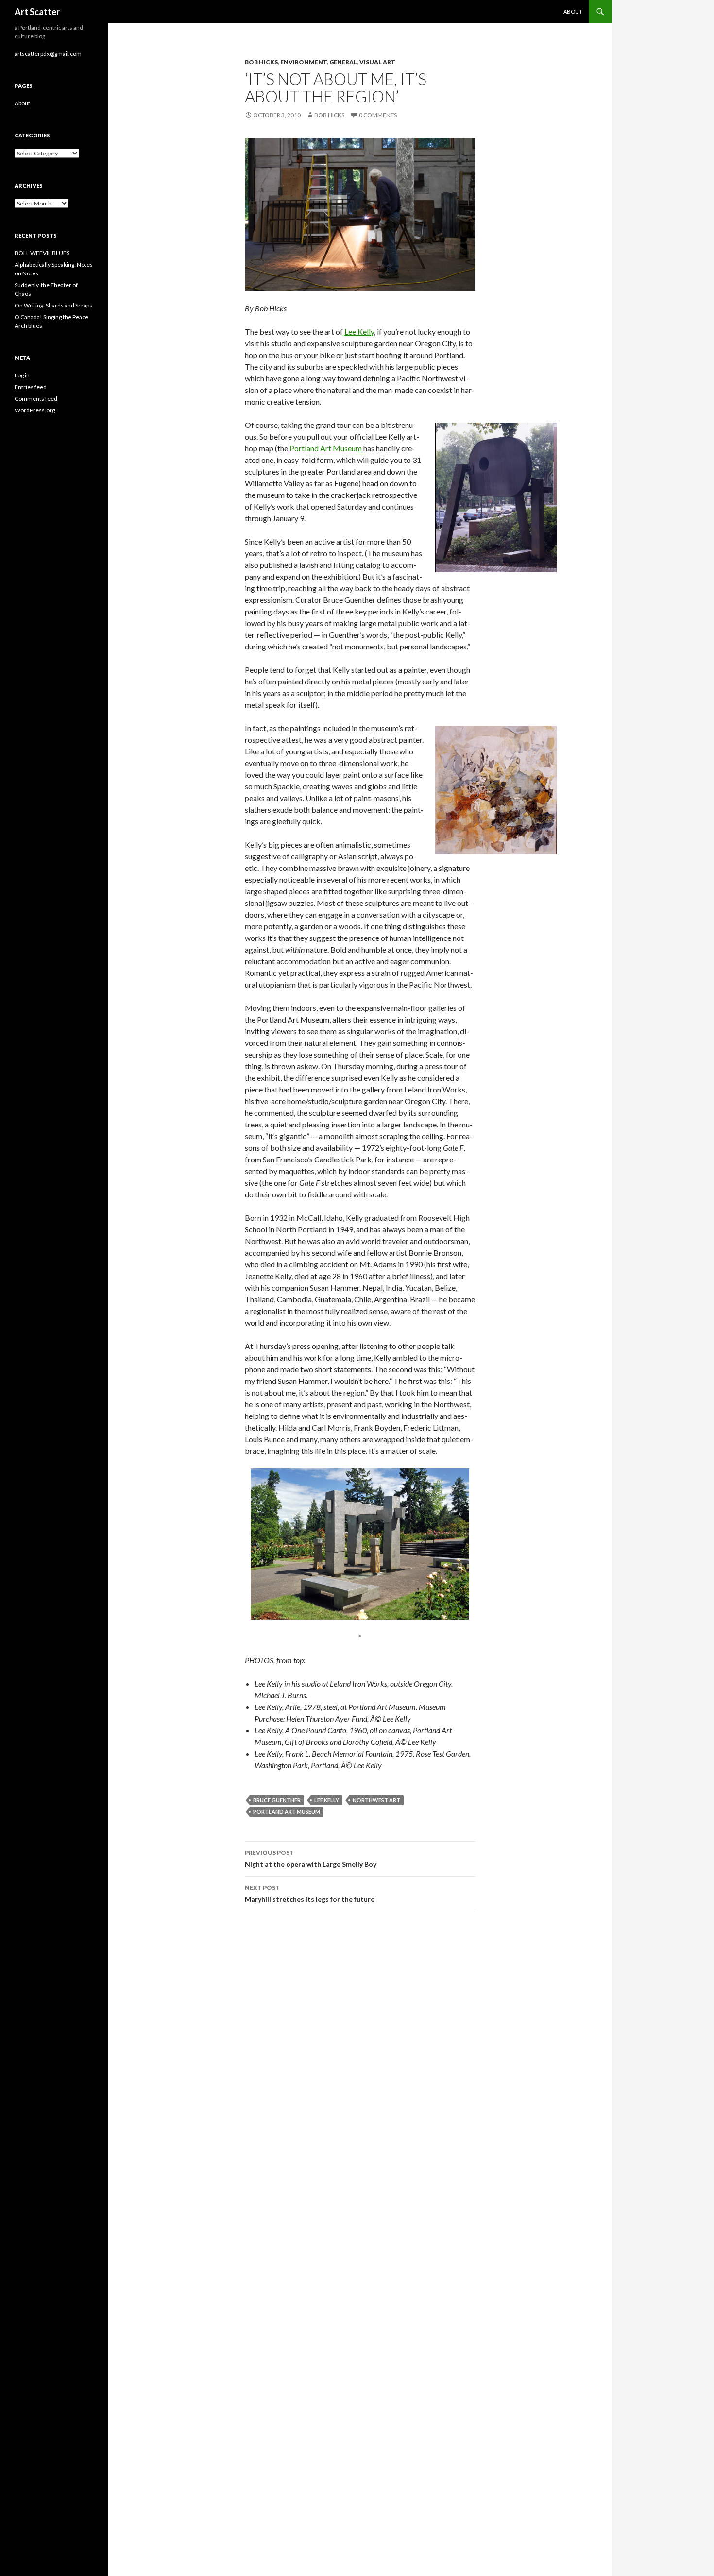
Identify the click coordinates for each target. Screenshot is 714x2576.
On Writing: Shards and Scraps (53, 305)
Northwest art (376, 1800)
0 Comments (378, 115)
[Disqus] (360, 2056)
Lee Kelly (359, 332)
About (573, 11)
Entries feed (31, 387)
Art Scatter (37, 12)
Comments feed (36, 399)
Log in (22, 375)
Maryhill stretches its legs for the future (310, 1894)
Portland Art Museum (326, 448)
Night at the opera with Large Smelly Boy (311, 1859)
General (343, 62)
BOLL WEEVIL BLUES (42, 253)
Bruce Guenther (277, 1800)
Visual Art (377, 62)
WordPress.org (35, 410)
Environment (304, 62)
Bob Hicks (261, 62)
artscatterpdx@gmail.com (48, 54)
